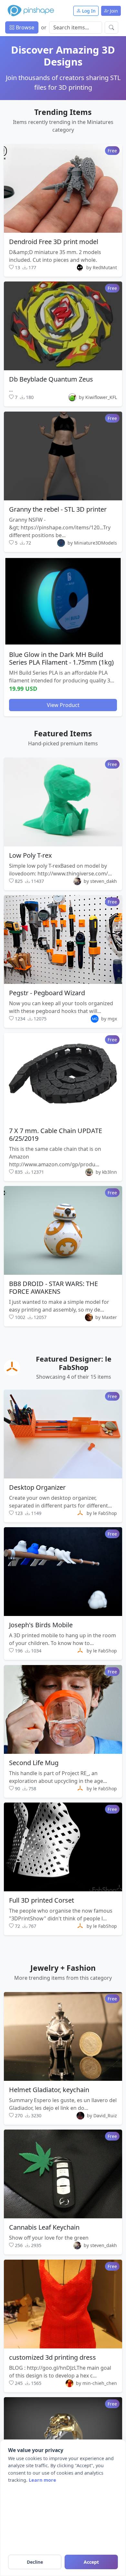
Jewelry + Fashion (63, 1968)
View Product (63, 705)
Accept (91, 2562)
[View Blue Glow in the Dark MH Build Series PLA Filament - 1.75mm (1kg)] (63, 602)
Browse (24, 27)
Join (113, 11)
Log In (88, 11)
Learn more (42, 2480)
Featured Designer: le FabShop (74, 1363)
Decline (35, 2562)
